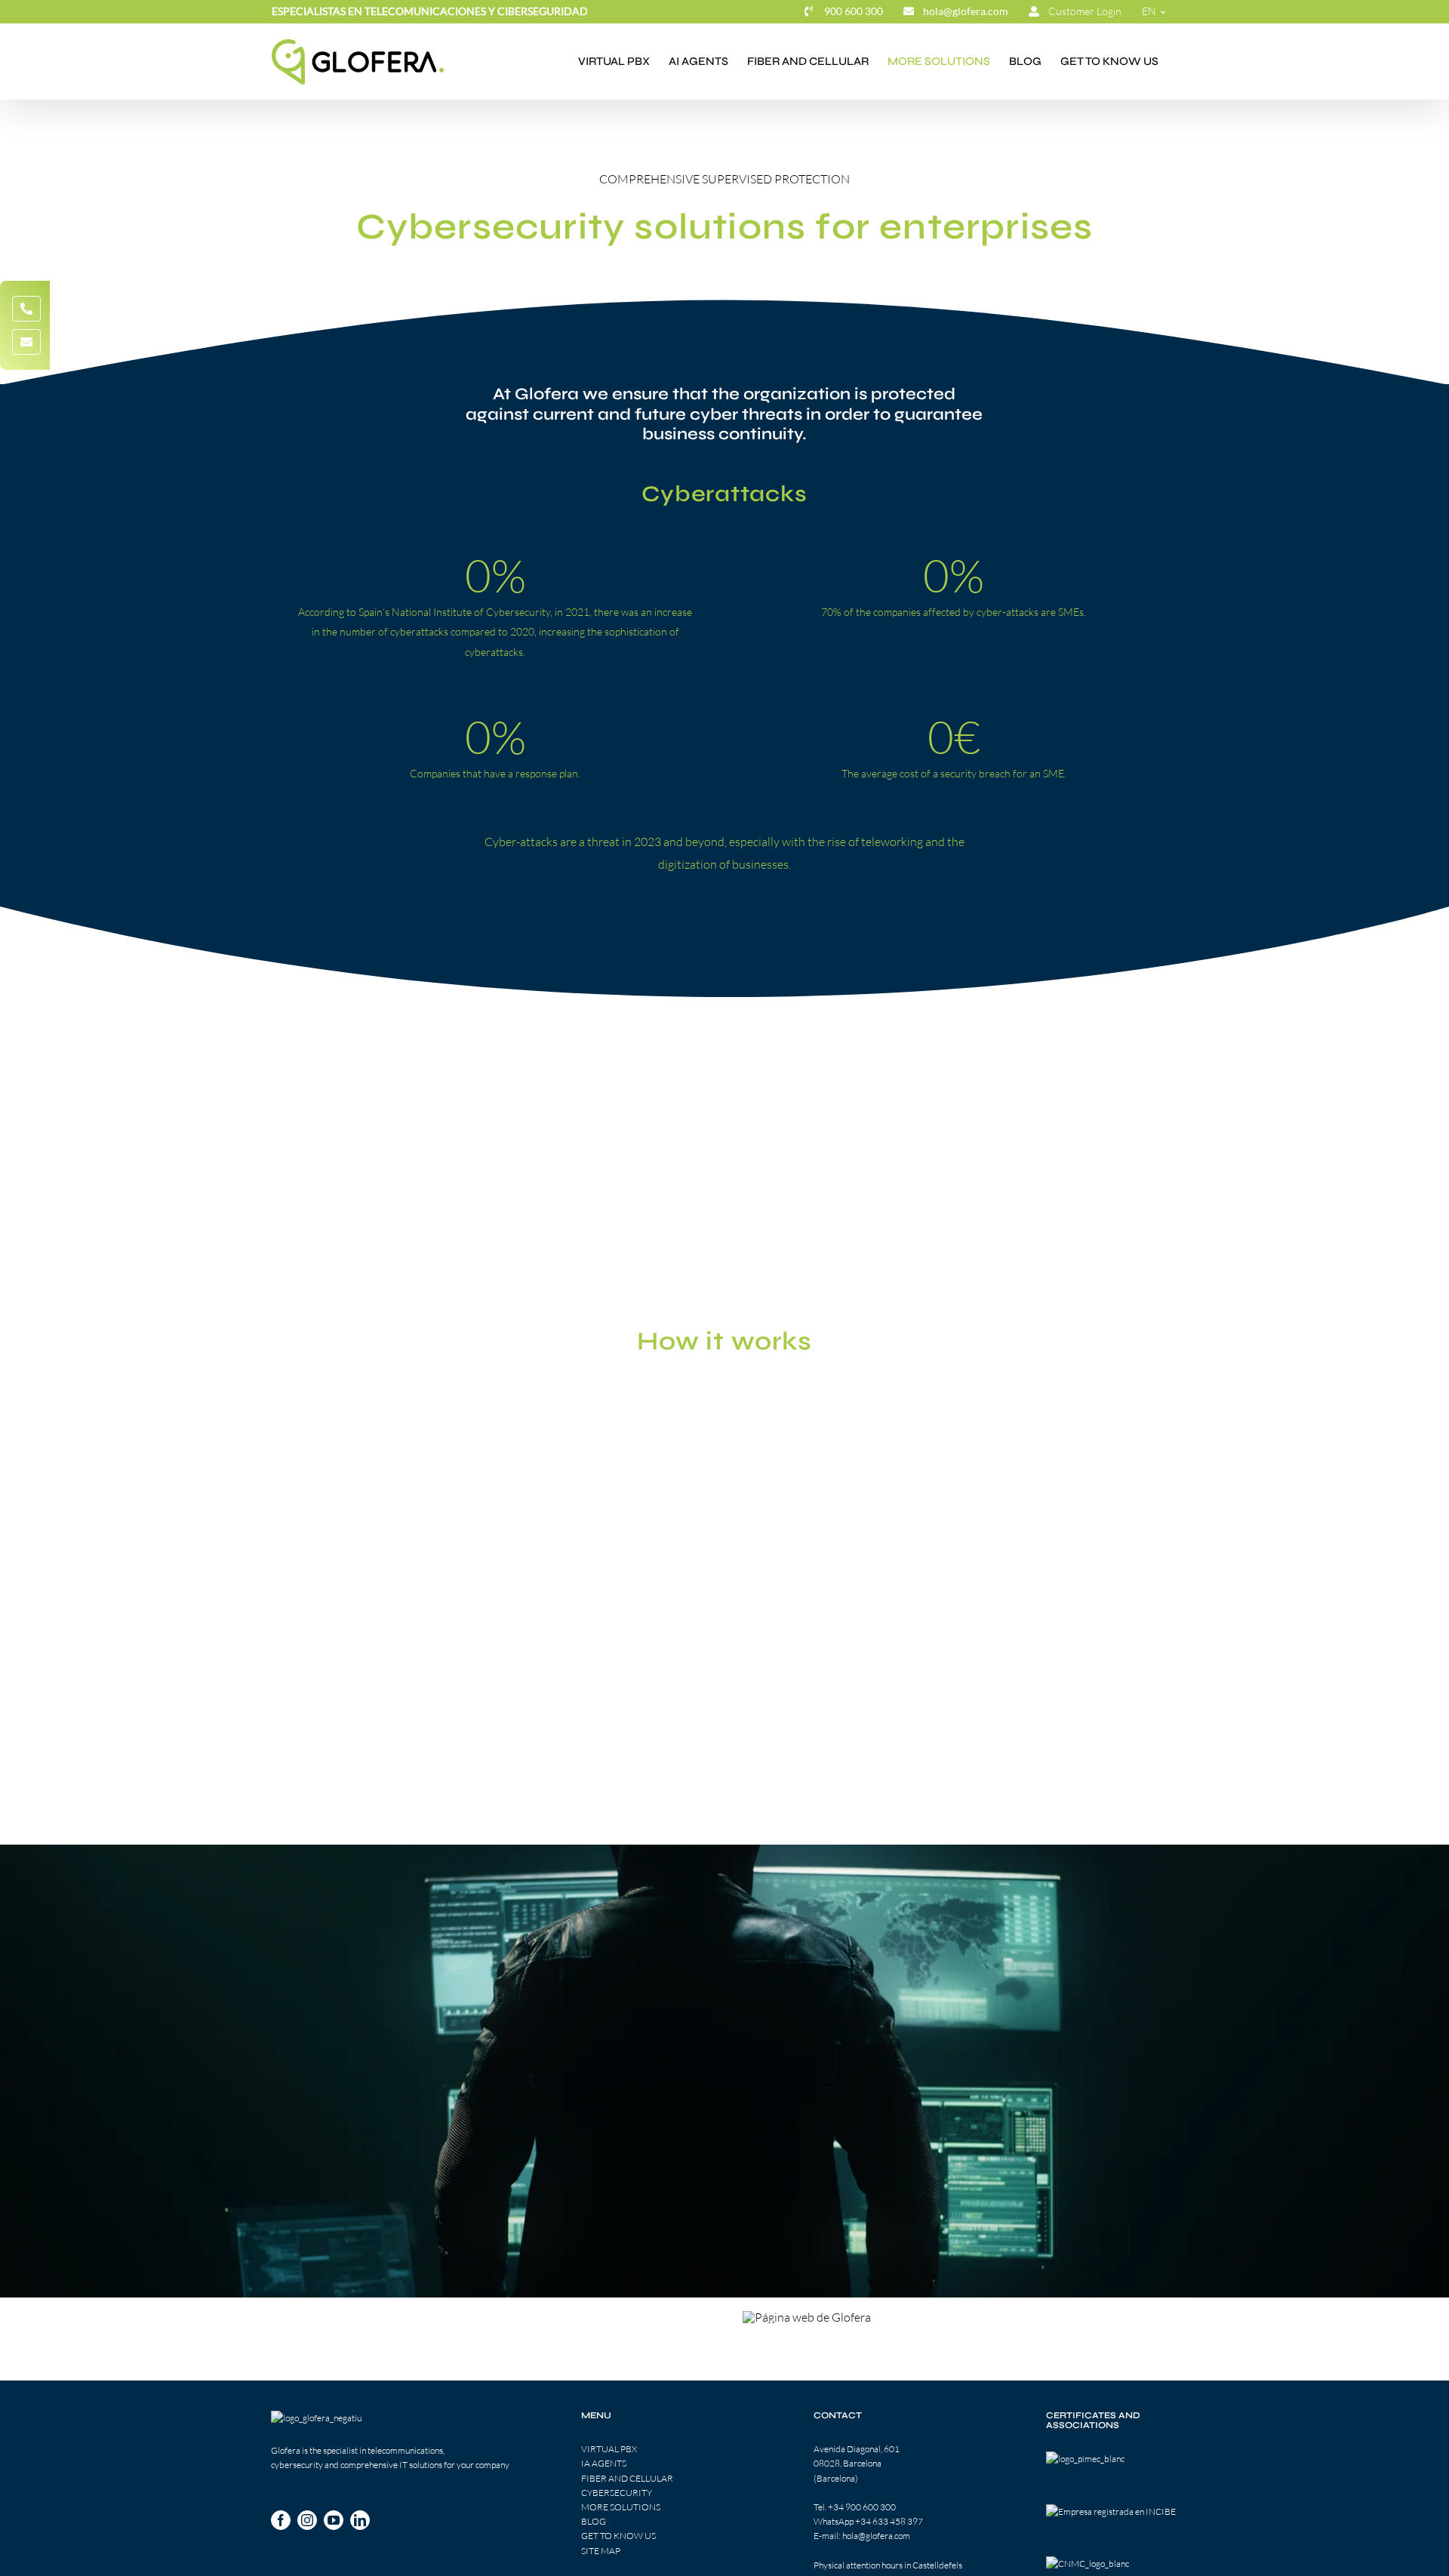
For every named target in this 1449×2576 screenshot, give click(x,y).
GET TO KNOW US (618, 2536)
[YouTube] (334, 2520)
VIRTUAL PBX (609, 2450)
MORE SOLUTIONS (621, 2507)
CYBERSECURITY (617, 2493)
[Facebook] (281, 2520)
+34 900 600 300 (862, 2507)
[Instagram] (307, 2520)
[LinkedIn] (360, 2520)
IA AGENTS (604, 2464)
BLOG (594, 2522)
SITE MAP (601, 2551)
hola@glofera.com (876, 2536)
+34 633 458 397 (889, 2522)
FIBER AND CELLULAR (627, 2478)
